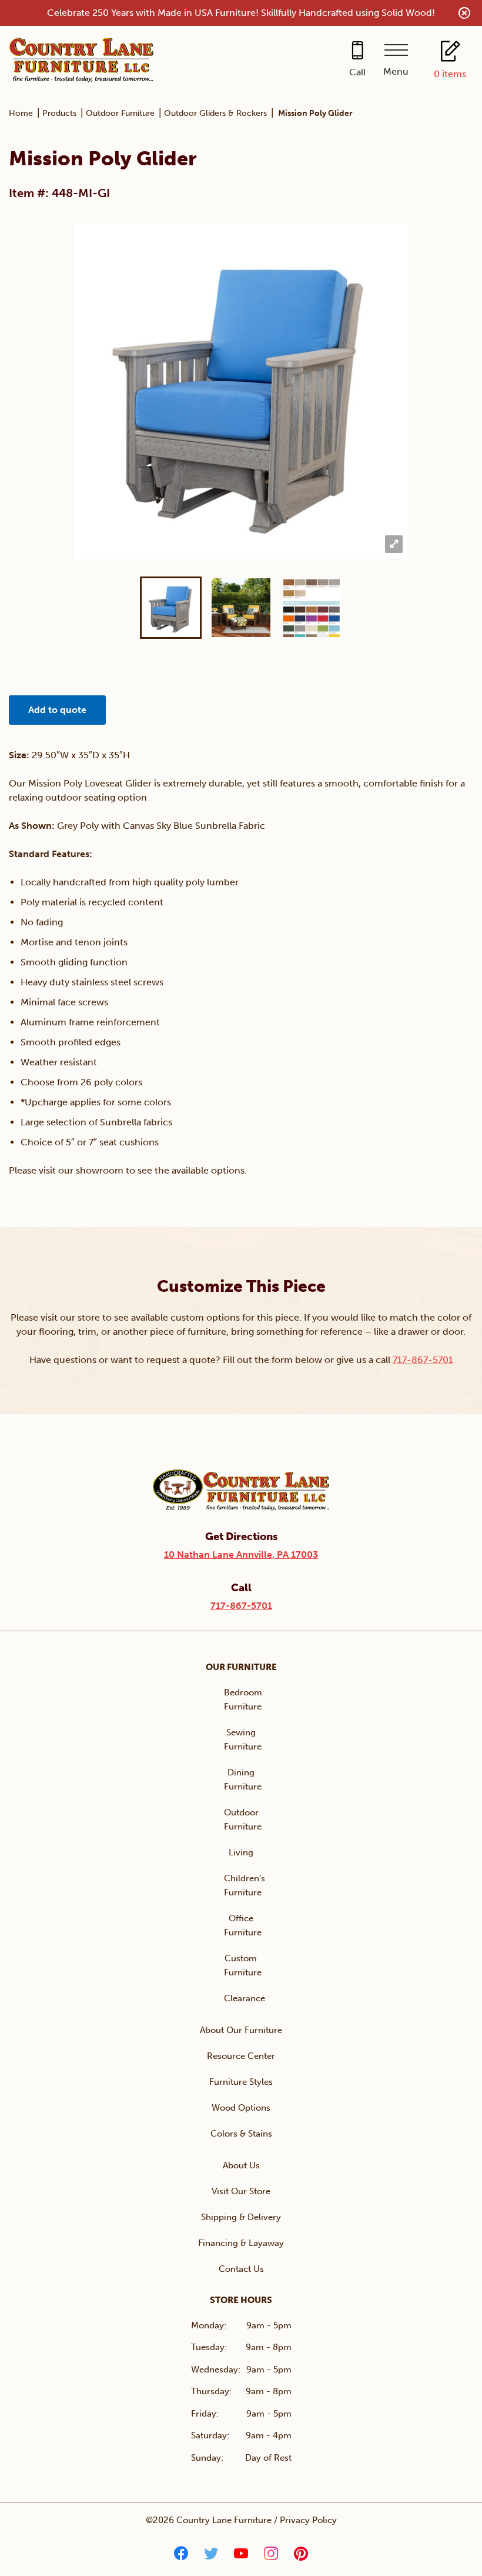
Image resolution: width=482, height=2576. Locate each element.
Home (21, 113)
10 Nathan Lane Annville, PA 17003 (241, 1554)
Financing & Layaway (241, 2243)
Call (357, 72)
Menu (396, 71)
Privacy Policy (308, 2520)
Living (241, 1852)
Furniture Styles (241, 2082)
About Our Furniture (241, 2030)
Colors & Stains (241, 2134)
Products (59, 113)
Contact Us (241, 2269)
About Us (241, 2165)
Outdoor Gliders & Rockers (215, 113)
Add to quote (57, 710)
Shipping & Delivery (241, 2217)
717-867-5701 (423, 1360)
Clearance (245, 1998)
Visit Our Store (241, 2191)
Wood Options (241, 2108)
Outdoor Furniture (120, 113)
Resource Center (241, 2056)
